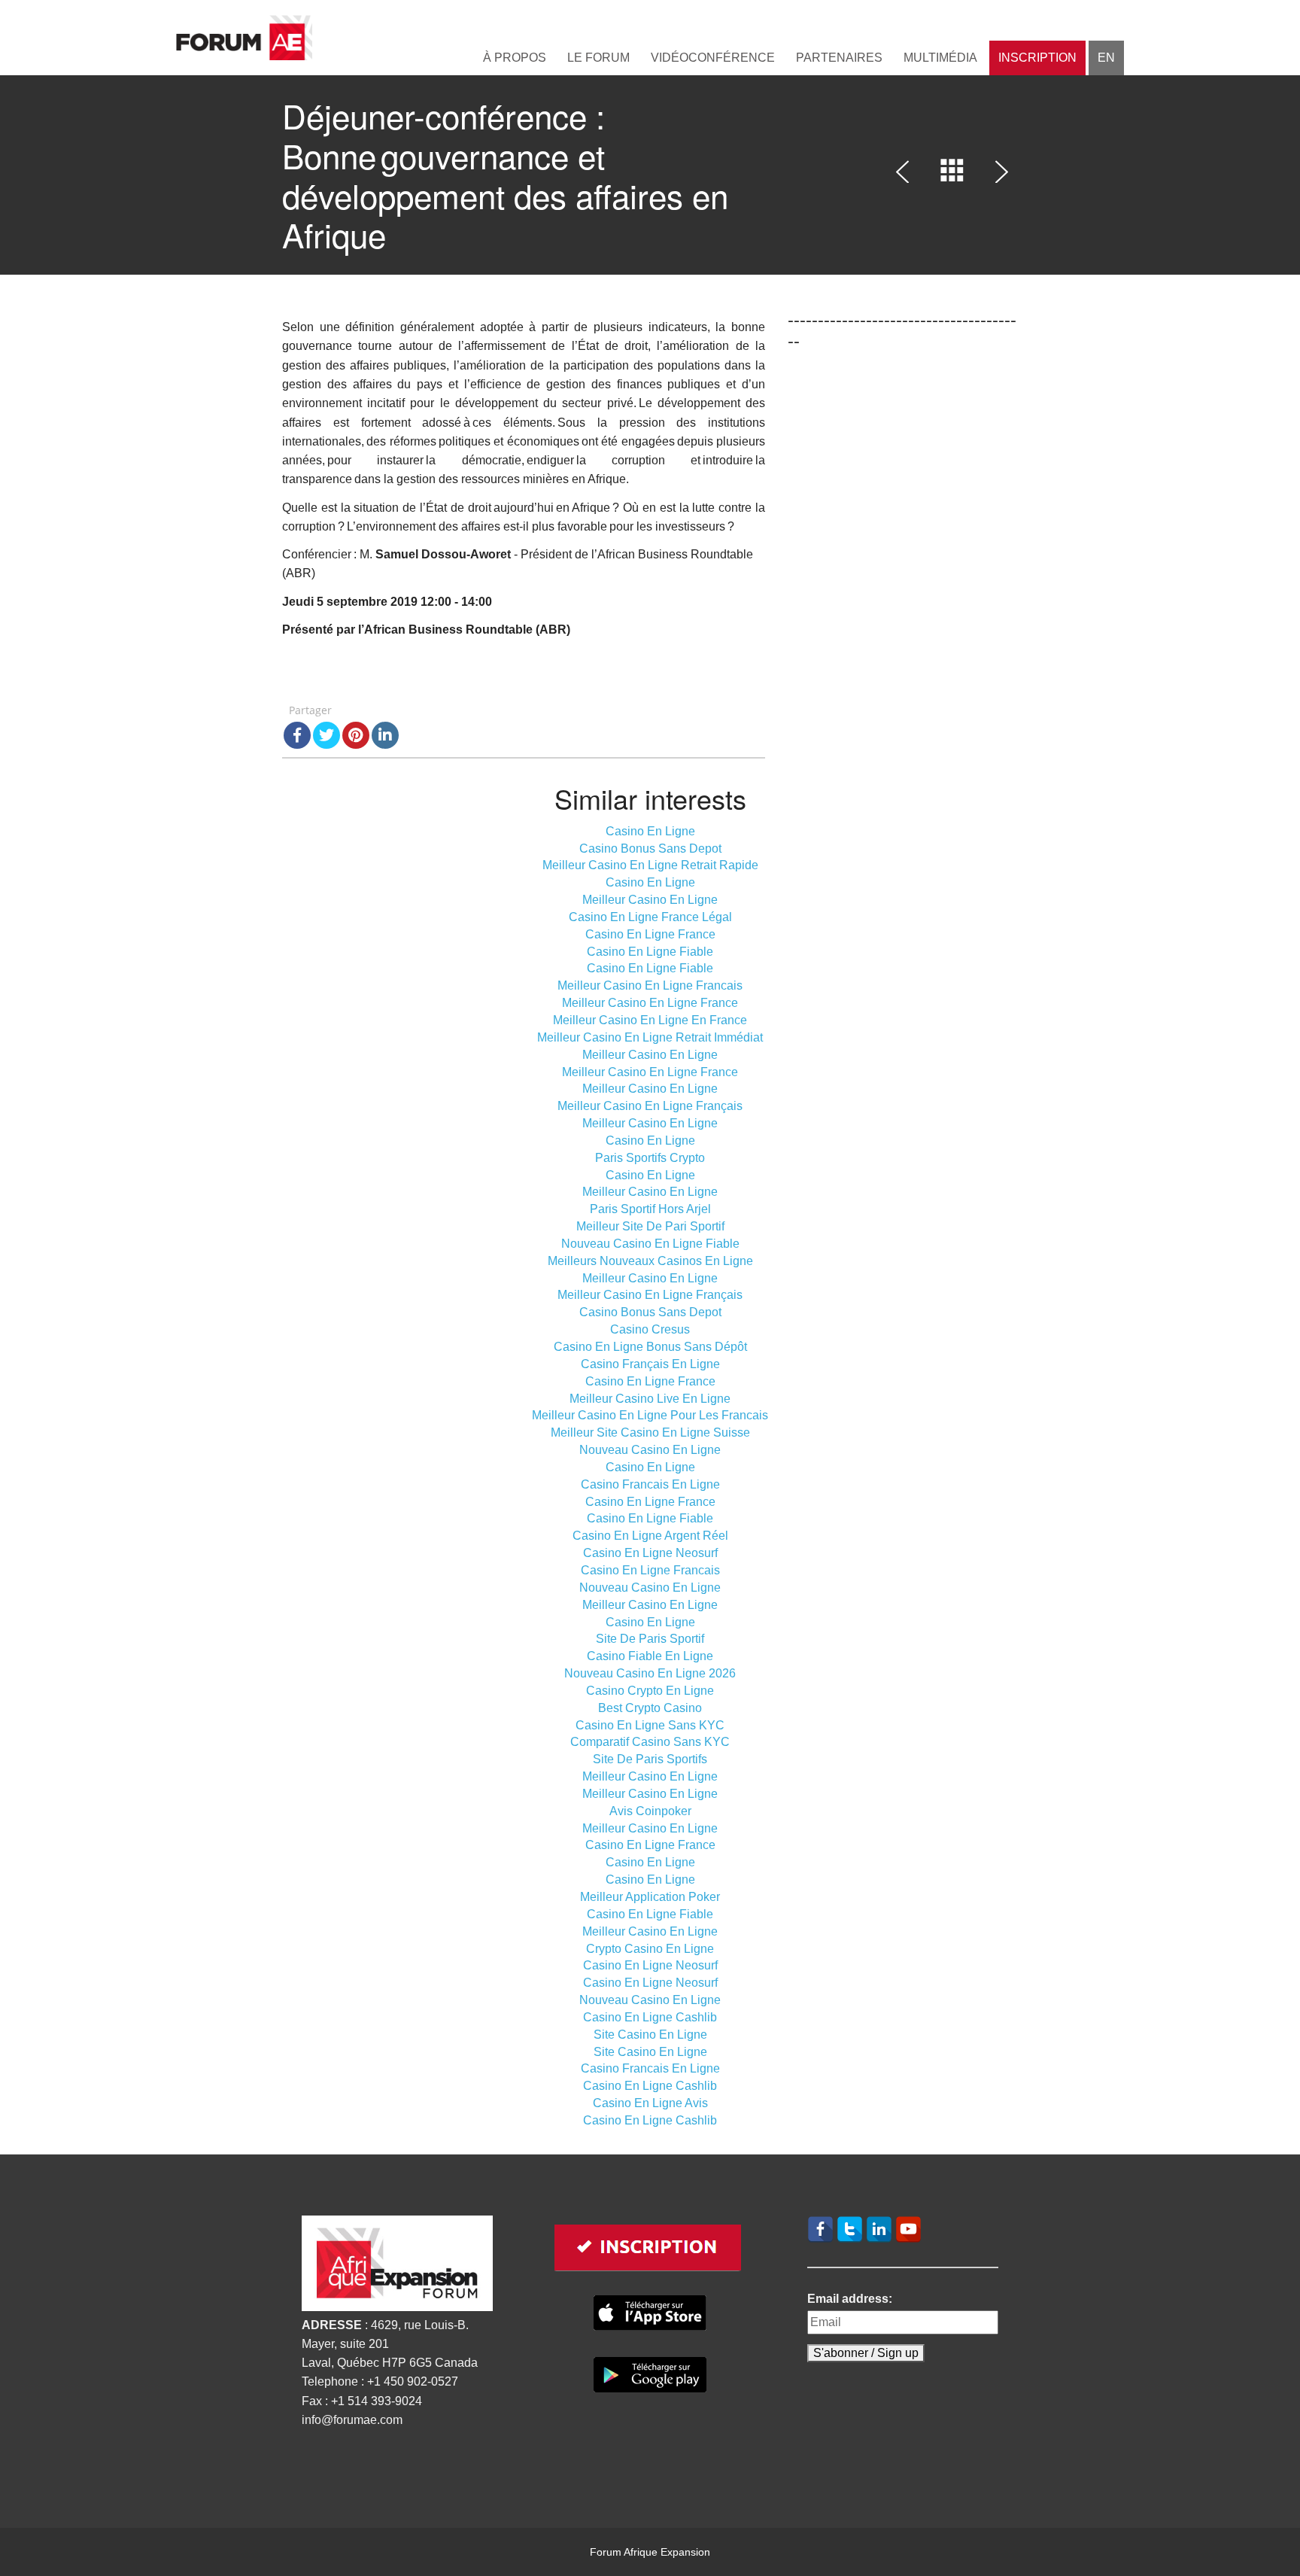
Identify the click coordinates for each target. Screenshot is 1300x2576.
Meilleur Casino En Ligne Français (650, 1106)
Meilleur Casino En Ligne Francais (650, 985)
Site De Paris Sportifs (650, 1759)
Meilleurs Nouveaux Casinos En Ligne (650, 1261)
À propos (515, 58)
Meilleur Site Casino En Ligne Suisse (650, 1432)
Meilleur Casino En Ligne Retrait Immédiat (650, 1037)
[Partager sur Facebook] (297, 735)
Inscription (1037, 58)
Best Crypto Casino (650, 1708)
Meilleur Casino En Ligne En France (650, 1020)
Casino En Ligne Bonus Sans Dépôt (650, 1347)
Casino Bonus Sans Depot (650, 849)
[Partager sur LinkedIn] (385, 735)
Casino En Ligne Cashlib (650, 2017)
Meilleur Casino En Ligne (650, 900)
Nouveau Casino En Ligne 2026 (650, 1673)
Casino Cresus (650, 1329)
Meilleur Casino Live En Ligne (650, 1399)
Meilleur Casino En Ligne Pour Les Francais (650, 1415)
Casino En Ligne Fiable (650, 952)
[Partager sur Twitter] (327, 735)
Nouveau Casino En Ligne (650, 1450)
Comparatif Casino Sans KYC (650, 1742)
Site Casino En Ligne (650, 2035)
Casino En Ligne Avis (650, 2103)
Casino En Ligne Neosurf (650, 1553)
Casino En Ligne (650, 831)
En (1106, 58)
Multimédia (940, 58)
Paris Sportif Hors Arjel (650, 1209)
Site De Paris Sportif (650, 1639)
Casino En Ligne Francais (650, 1570)
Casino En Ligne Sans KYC (650, 1725)
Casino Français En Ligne (650, 1364)
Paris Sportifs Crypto (650, 1158)
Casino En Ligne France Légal (650, 917)
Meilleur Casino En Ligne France (650, 1003)
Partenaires (839, 58)
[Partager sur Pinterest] (356, 735)
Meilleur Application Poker (650, 1897)
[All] (952, 175)
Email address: (850, 2299)
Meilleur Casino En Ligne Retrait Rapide (650, 865)
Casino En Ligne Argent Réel (650, 1536)
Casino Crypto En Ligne (650, 1691)
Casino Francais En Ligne (650, 1484)
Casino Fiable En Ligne (650, 1656)
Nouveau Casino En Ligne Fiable (650, 1244)
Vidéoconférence (713, 58)
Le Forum (598, 58)
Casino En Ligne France (650, 934)
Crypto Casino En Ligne (650, 1949)
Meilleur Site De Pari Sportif (650, 1226)
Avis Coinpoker (650, 1811)
